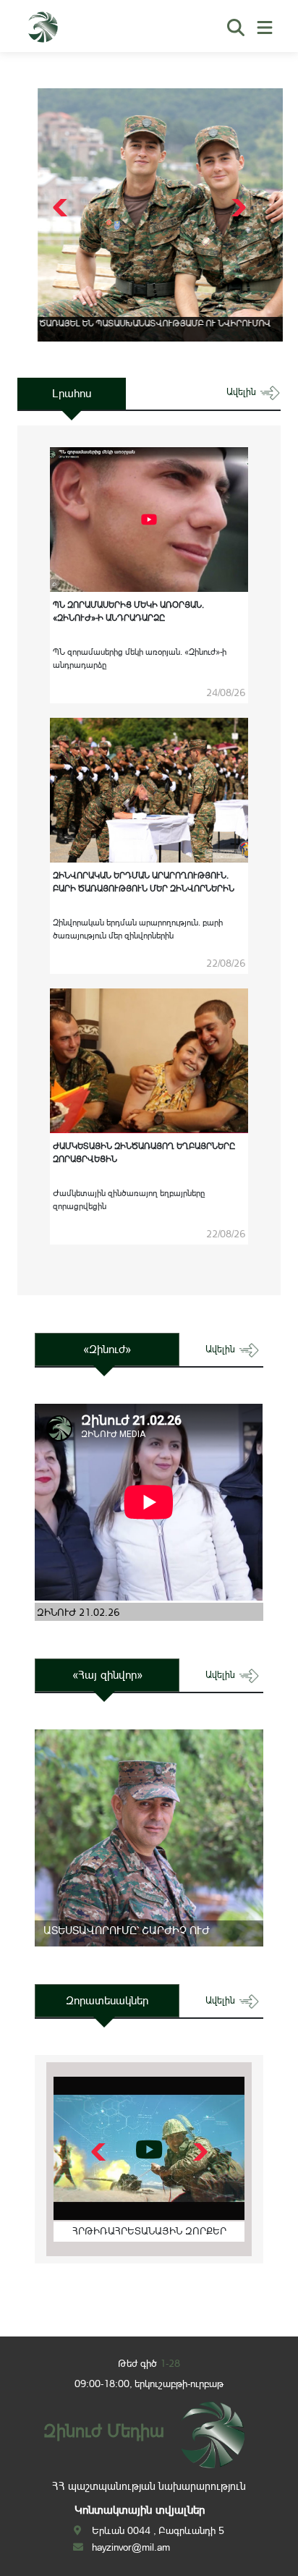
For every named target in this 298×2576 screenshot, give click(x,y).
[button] (237, 208)
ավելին (243, 392)
